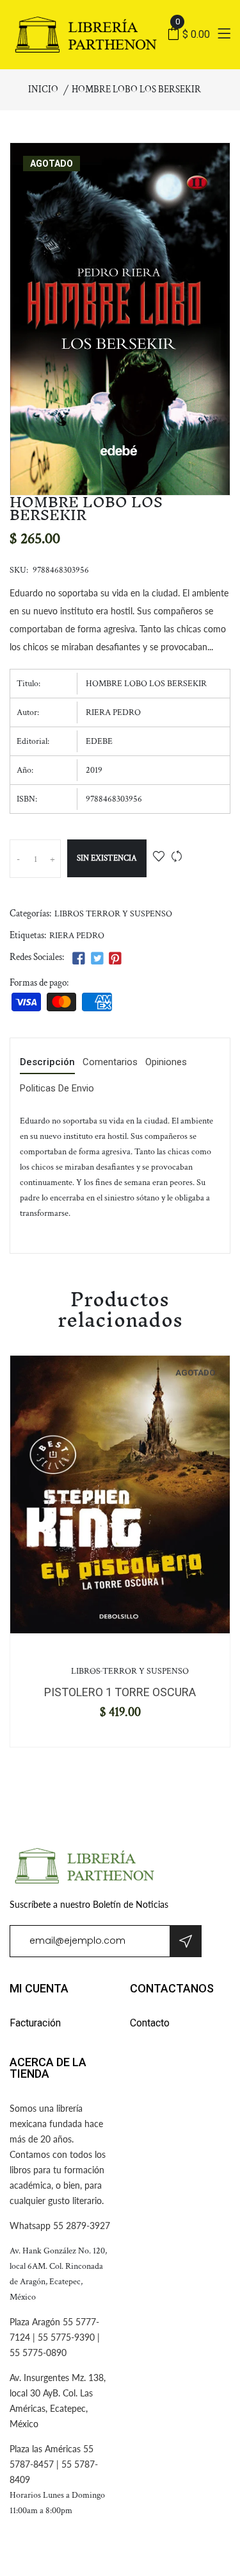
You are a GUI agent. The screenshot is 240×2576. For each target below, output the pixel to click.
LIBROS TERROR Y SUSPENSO (113, 914)
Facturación (35, 2023)
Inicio (43, 89)
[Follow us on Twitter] (97, 959)
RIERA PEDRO (77, 936)
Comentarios (110, 1063)
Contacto (150, 2023)
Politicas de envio (57, 1089)
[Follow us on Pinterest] (115, 959)
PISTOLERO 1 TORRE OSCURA (120, 1692)
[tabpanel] (120, 1494)
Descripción (47, 1063)
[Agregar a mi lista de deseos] (159, 858)
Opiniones (166, 1063)
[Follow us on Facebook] (79, 959)
